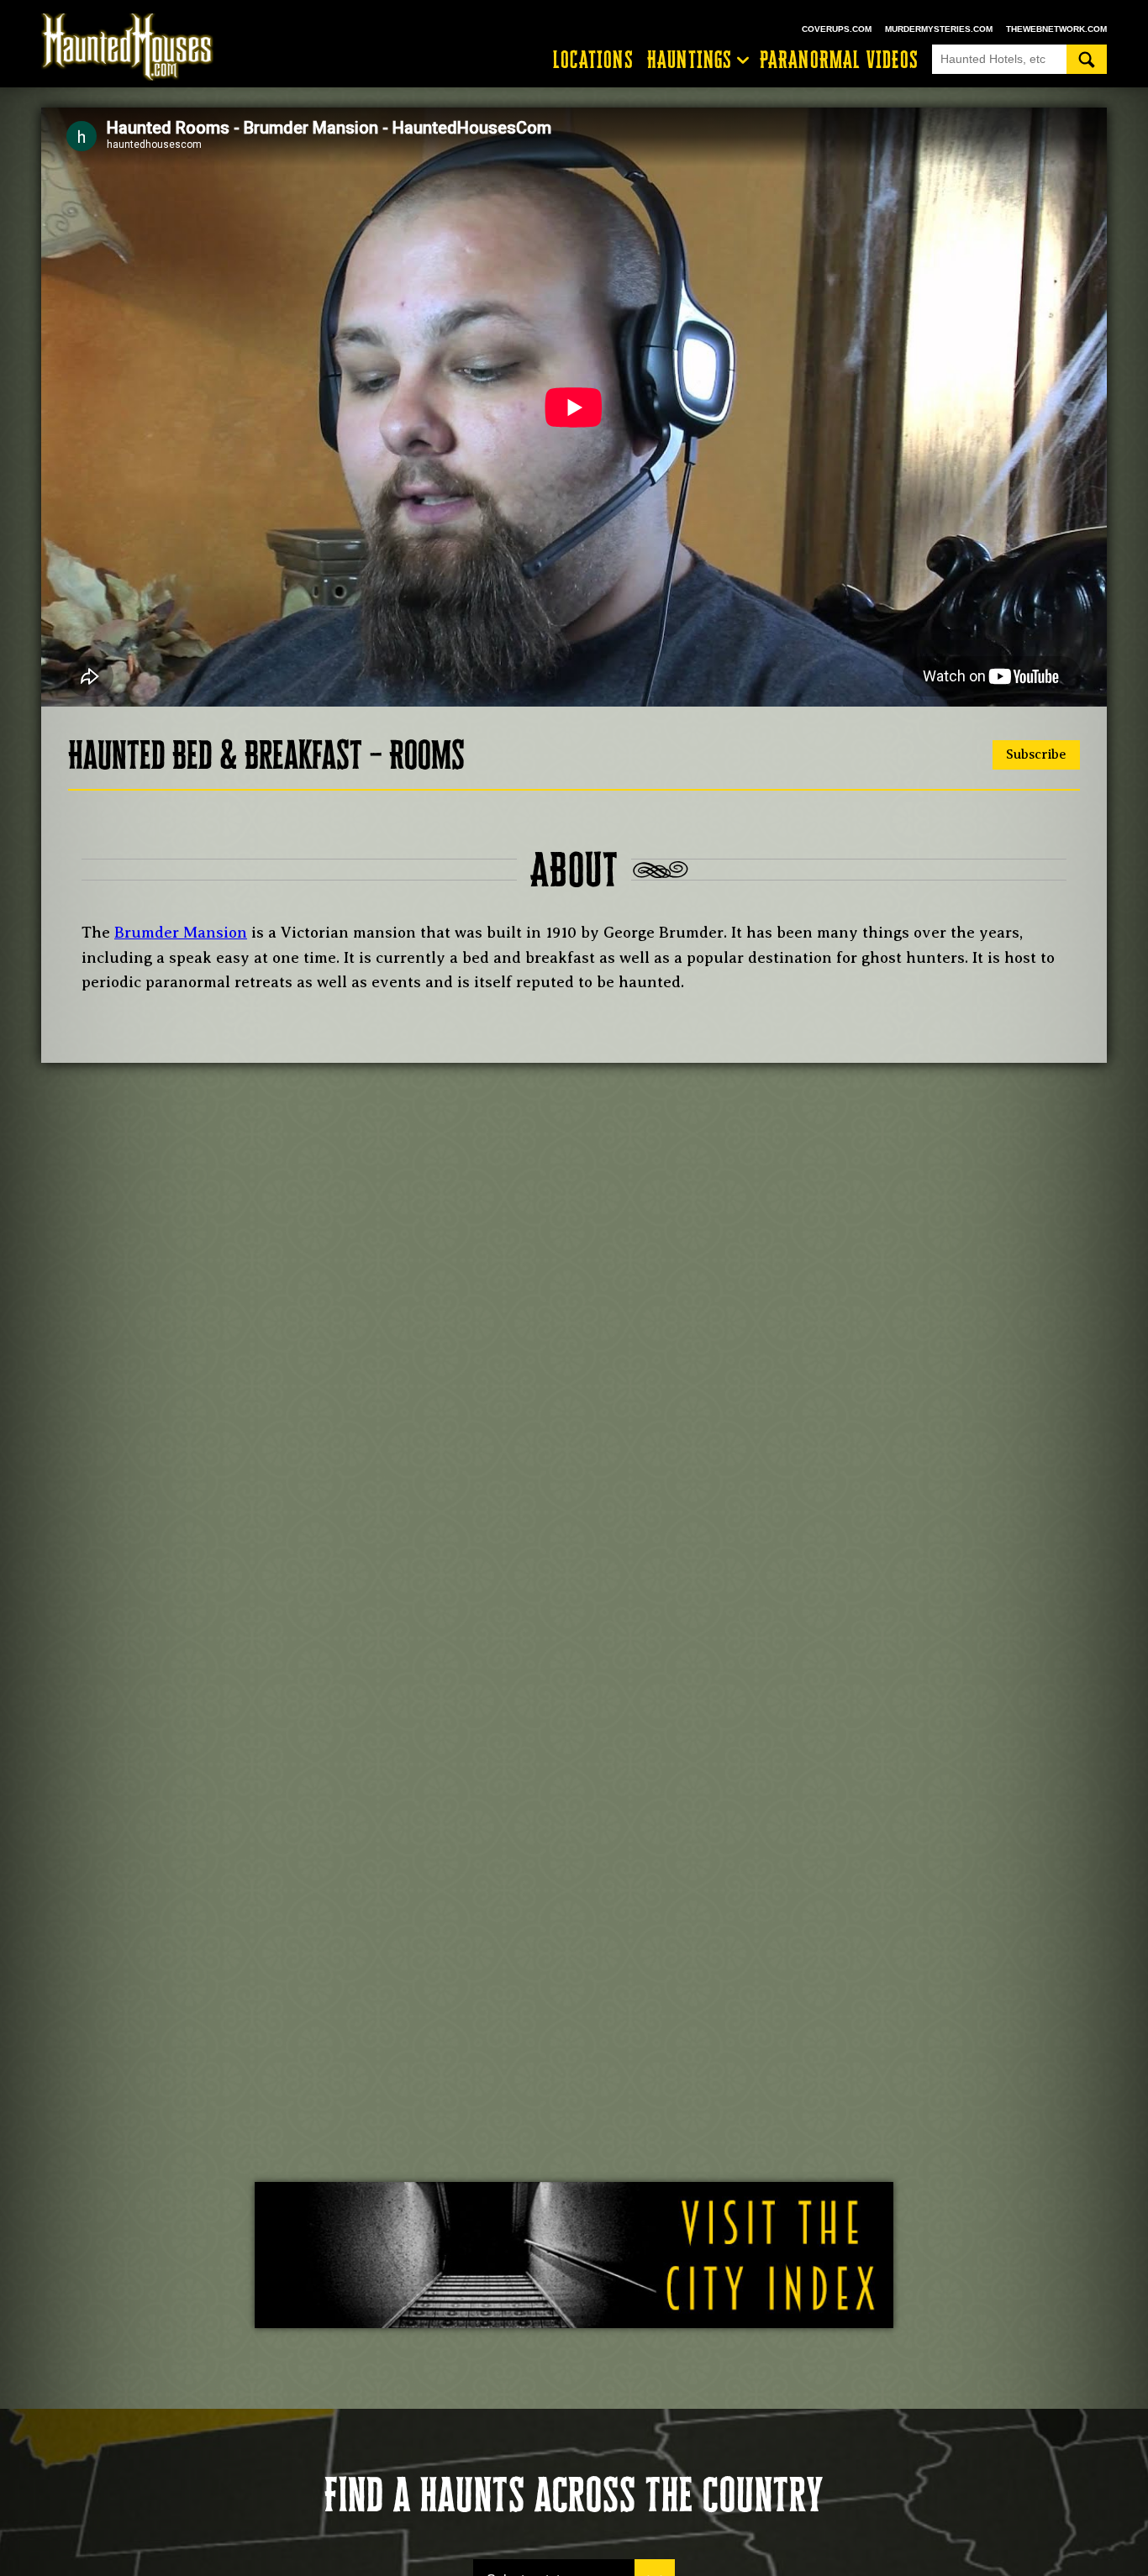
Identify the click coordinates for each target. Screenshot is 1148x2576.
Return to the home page (135, 47)
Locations (593, 60)
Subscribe (1036, 754)
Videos (839, 60)
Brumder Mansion (181, 933)
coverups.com (837, 29)
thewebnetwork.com (1056, 29)
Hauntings (690, 60)
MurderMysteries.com (939, 29)
